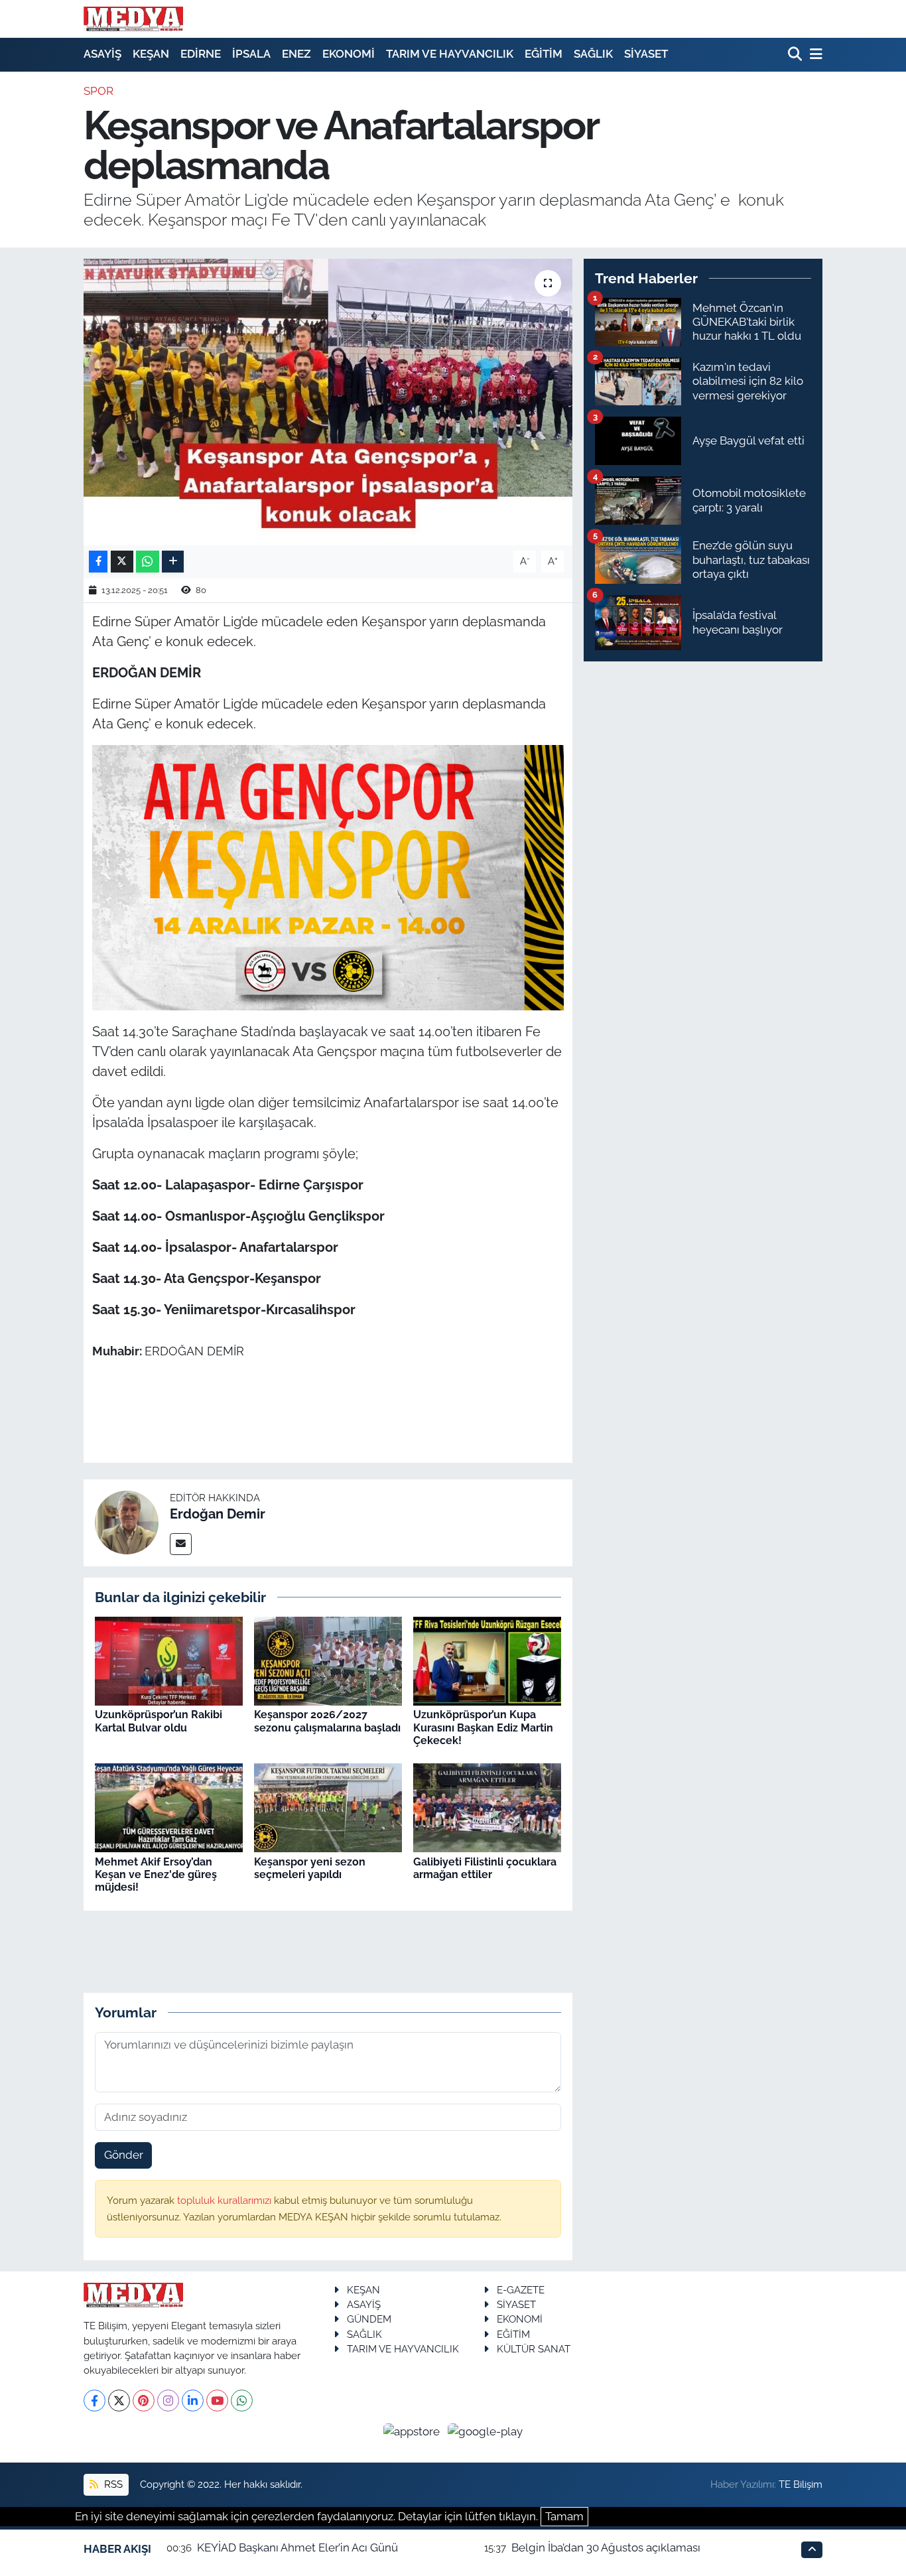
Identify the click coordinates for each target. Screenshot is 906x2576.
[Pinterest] (144, 2401)
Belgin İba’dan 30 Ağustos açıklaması (606, 2547)
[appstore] (413, 2431)
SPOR (98, 91)
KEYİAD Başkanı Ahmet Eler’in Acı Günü (297, 2547)
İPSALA (251, 54)
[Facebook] (95, 2401)
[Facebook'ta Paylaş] (98, 562)
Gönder (124, 2155)
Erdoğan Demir (218, 1514)
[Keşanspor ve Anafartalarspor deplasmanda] (328, 402)
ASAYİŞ (102, 54)
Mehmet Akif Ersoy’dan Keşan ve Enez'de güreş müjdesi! (156, 1874)
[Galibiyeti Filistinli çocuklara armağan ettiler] (487, 1807)
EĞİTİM (544, 54)
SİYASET (646, 54)
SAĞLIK (593, 54)
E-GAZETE (521, 2290)
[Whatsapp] (242, 2401)
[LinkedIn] (193, 2401)
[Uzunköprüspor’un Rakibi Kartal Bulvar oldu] (169, 1661)
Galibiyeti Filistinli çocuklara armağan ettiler (485, 1868)
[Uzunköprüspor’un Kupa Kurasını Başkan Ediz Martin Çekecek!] (487, 1661)
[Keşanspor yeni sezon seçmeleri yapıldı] (328, 1807)
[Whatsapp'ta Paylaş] (148, 562)
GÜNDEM (369, 2319)
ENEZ (296, 54)
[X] (119, 2401)
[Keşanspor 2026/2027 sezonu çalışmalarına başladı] (328, 1661)
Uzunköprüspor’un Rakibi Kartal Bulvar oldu (159, 1721)
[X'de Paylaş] (122, 562)
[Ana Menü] (814, 55)
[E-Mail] (181, 1544)
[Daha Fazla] (173, 562)
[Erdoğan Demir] (127, 1522)
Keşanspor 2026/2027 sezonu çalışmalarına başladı (327, 1721)
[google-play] (485, 2431)
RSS (112, 2484)
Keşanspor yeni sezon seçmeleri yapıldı (310, 1868)
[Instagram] (168, 2401)
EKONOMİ (349, 54)
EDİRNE (201, 54)
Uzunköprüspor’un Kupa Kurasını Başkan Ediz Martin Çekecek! (483, 1727)
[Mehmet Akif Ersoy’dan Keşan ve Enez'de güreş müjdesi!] (169, 1807)
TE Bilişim (801, 2484)
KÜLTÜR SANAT (534, 2349)
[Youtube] (217, 2401)
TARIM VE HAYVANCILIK (450, 54)
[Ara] (796, 55)
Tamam (564, 2516)
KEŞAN (151, 54)
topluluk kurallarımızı (226, 2200)
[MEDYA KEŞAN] (133, 19)
